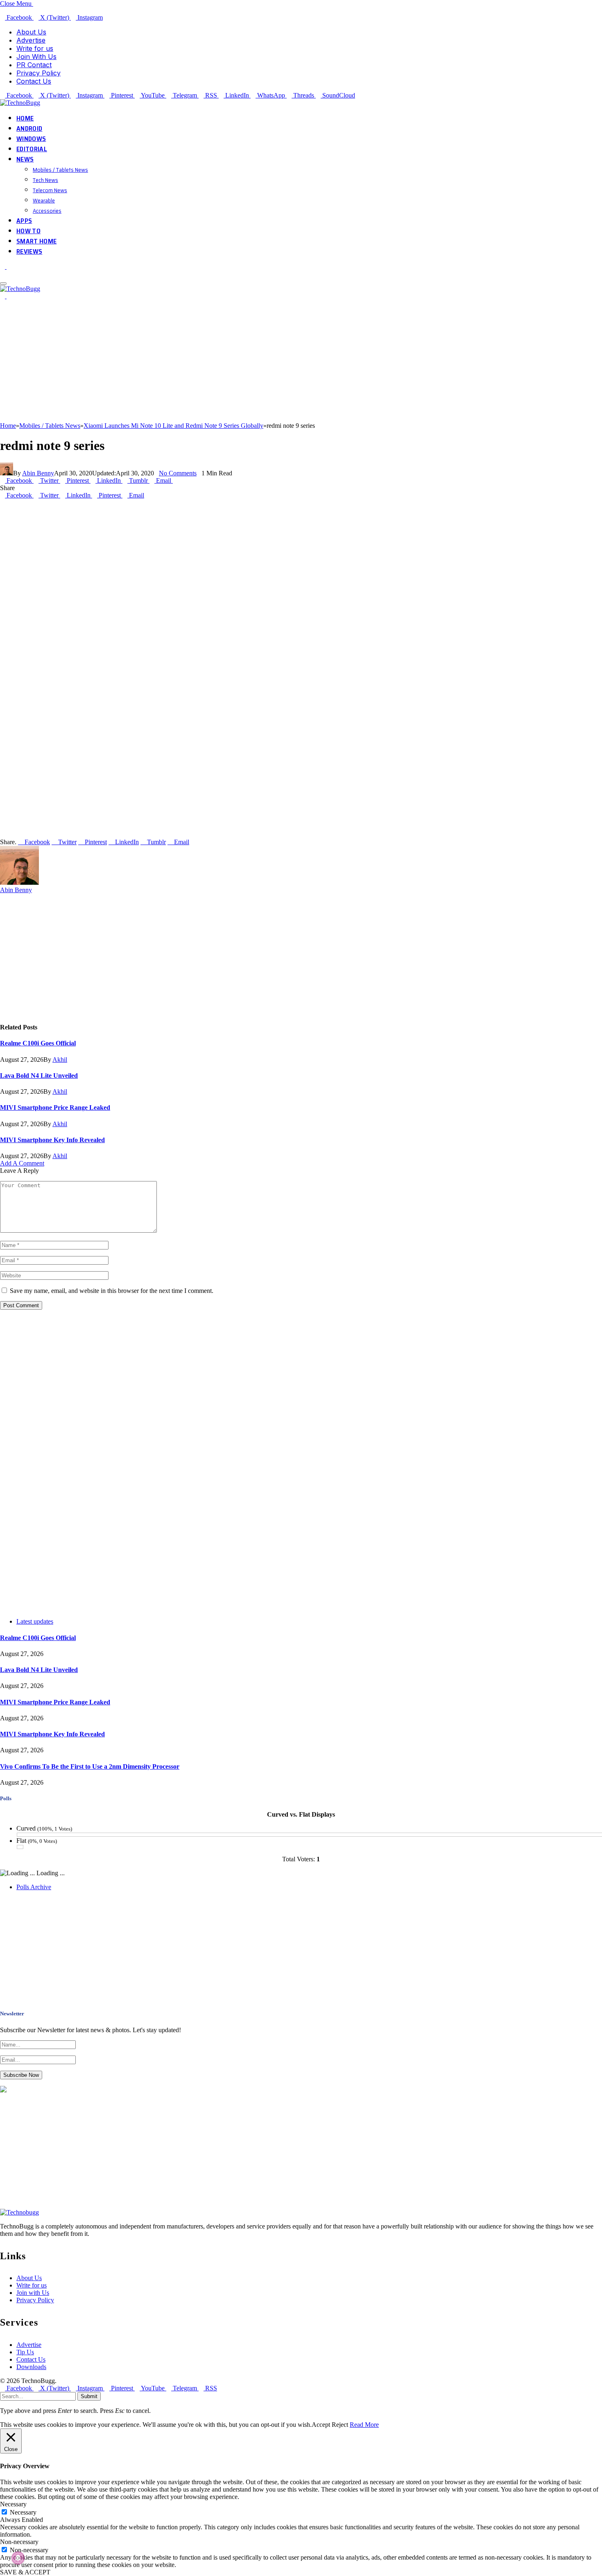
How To (28, 231)
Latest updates (35, 1621)
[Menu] (3, 284)
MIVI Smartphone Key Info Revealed (52, 1140)
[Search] (2, 274)
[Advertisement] (246, 365)
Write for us (35, 48)
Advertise (31, 40)
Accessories (47, 211)
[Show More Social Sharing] (175, 480)
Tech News (45, 180)
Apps (24, 221)
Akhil (60, 1060)
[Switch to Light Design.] (9, 267)
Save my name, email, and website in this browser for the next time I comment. (112, 1291)
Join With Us (36, 57)
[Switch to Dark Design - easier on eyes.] (3, 267)
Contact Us (34, 81)
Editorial (32, 149)
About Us (31, 32)
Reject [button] (340, 2425)
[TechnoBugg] (21, 103)
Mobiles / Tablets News (60, 170)
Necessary (23, 2512)
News (25, 159)
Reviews (29, 251)
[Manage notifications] (18, 2558)
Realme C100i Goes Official (38, 1043)
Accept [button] (321, 2425)
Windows (31, 139)
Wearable (44, 200)
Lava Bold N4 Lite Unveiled (39, 1076)
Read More (364, 2425)
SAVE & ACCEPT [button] (25, 2572)
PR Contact (34, 65)
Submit (89, 2396)
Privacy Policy (38, 73)
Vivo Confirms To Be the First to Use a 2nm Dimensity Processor (90, 1766)
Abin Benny (38, 473)
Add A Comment (22, 1163)
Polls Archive (34, 1887)
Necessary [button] (13, 2504)
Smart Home (36, 241)
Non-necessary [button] (19, 2542)
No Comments (178, 473)
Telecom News (50, 190)
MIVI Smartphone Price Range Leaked (55, 1107)
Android (29, 128)
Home (25, 118)
